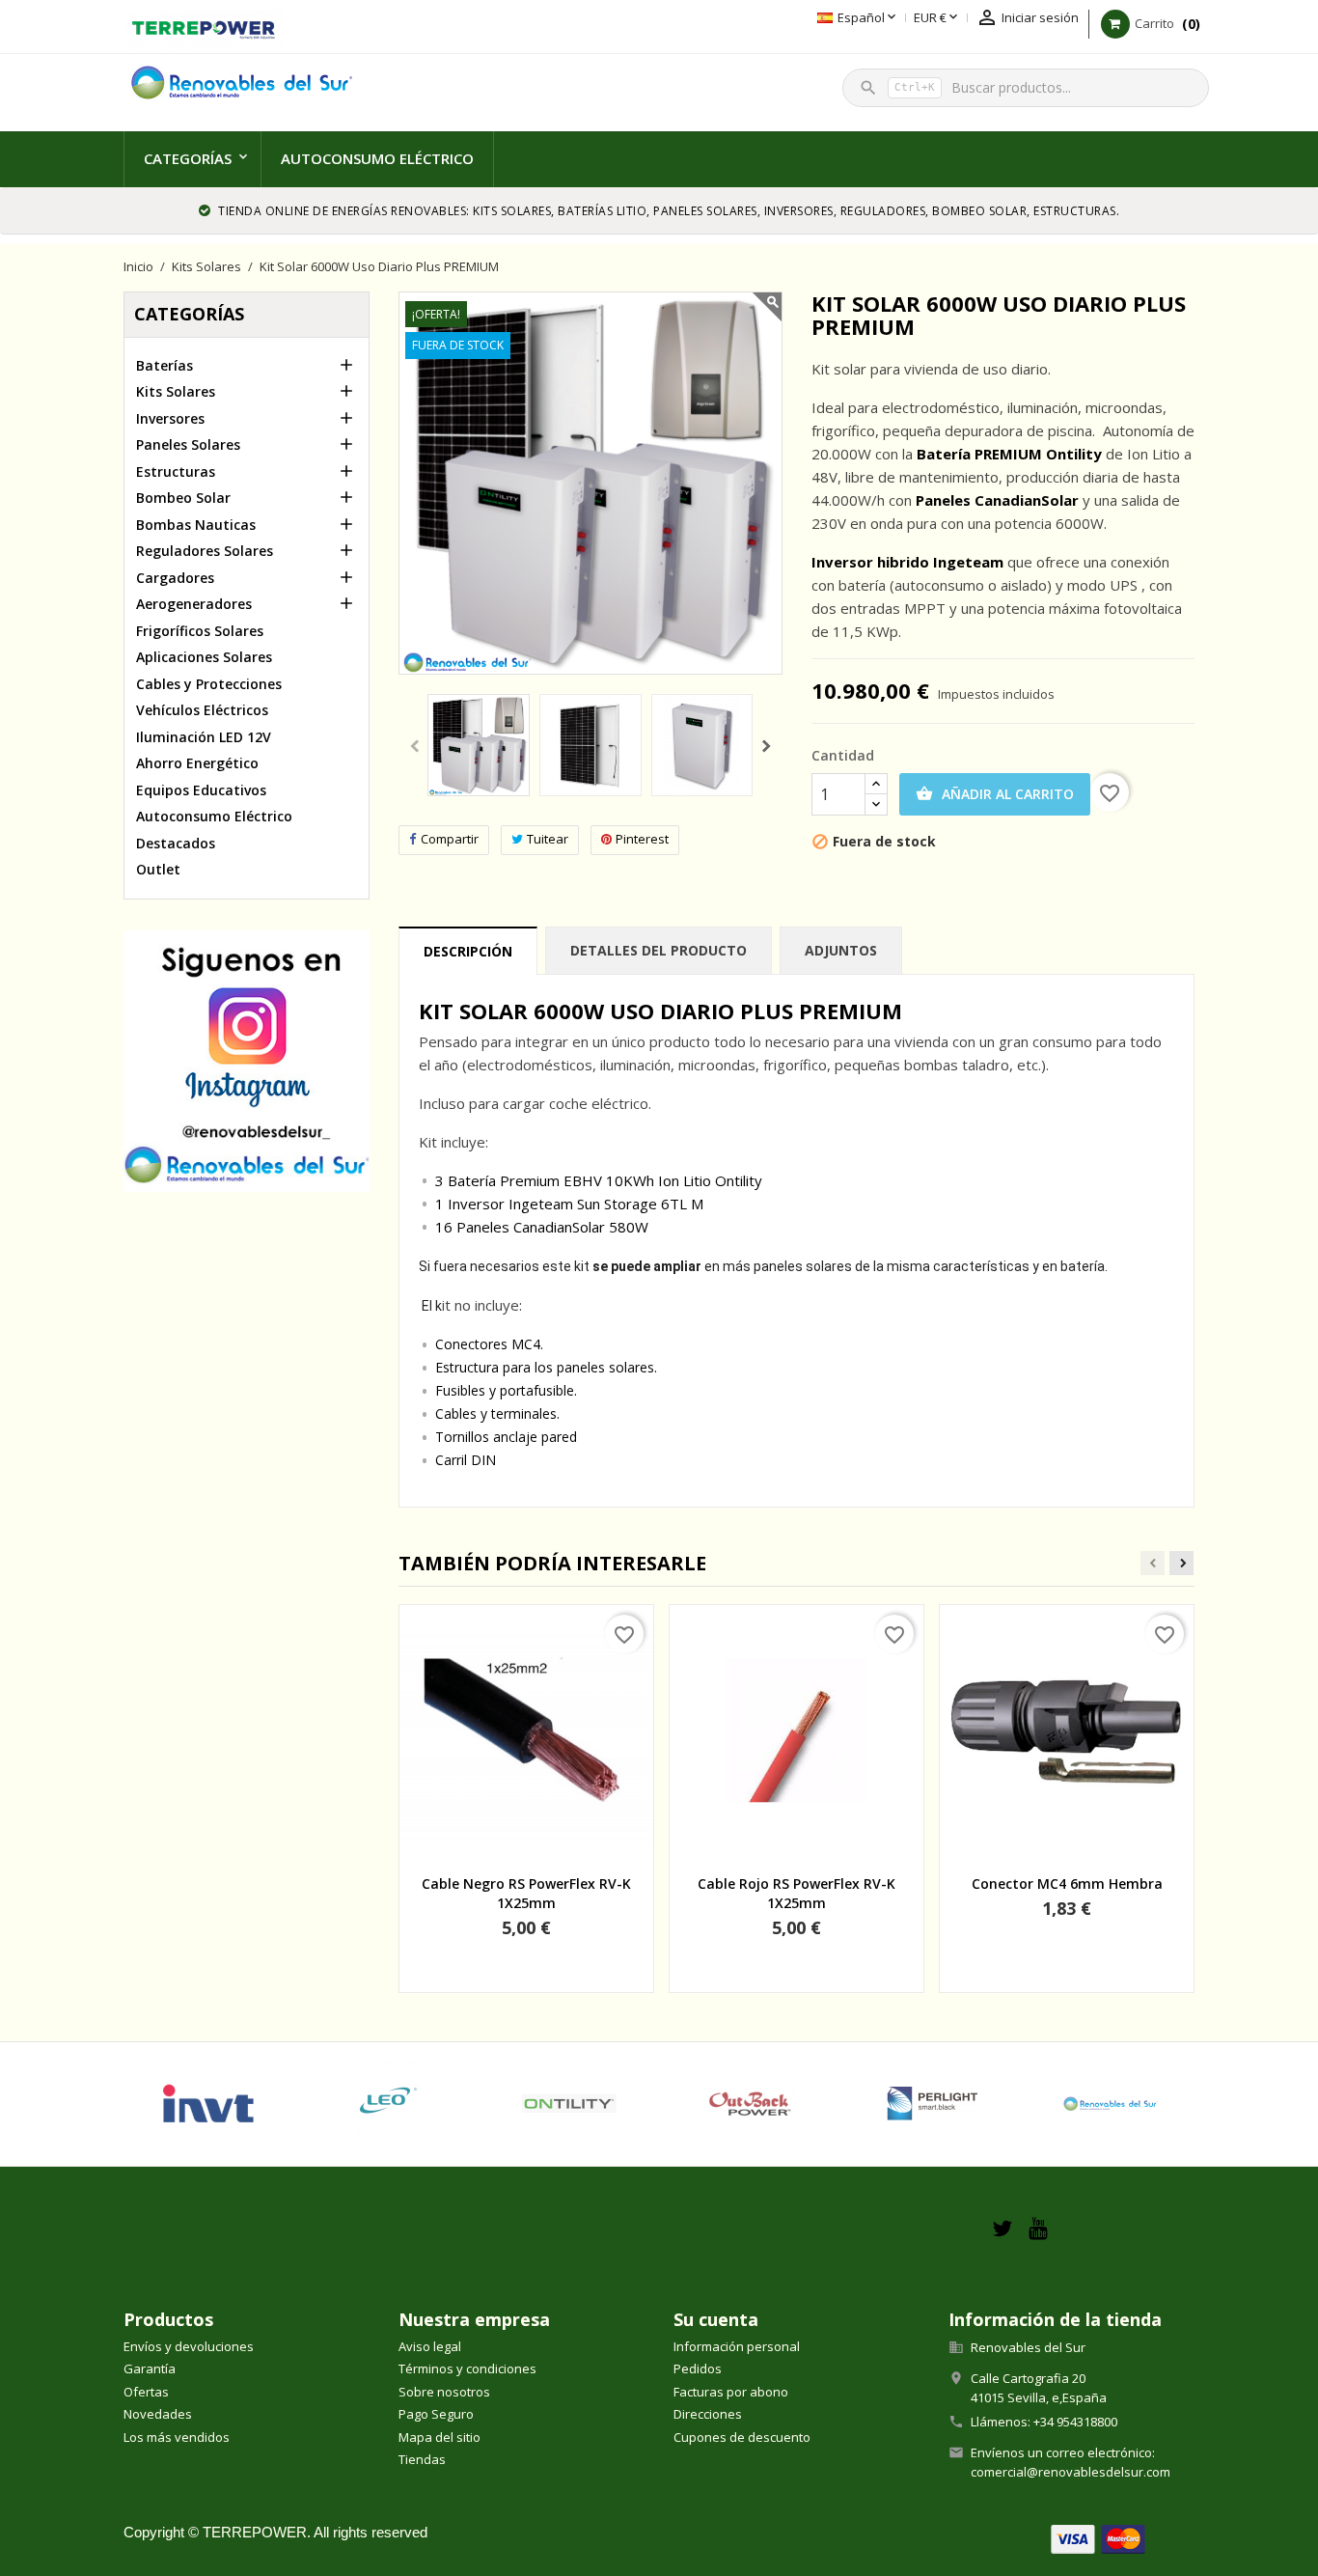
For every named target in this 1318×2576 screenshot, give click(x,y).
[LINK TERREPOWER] (203, 27)
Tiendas (422, 2459)
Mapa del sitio (439, 2437)
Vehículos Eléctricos (202, 710)
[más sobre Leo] (388, 2104)
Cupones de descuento (742, 2437)
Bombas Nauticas (196, 525)
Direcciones (708, 2414)
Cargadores (175, 578)
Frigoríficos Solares (200, 631)
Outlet (158, 869)
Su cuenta (716, 2319)
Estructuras (176, 471)
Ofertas (146, 2392)
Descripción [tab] (468, 951)
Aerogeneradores (194, 604)
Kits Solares (176, 391)
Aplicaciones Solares (204, 657)
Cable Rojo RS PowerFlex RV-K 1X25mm (796, 1893)
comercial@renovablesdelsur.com (1071, 2472)
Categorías (188, 158)
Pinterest (642, 839)
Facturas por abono (731, 2392)
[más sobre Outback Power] (749, 2104)
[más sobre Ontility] (569, 2104)
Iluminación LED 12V (204, 737)
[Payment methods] (1098, 2538)
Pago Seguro (436, 2414)
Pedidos (698, 2368)
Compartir (450, 839)
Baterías (165, 365)
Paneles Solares (188, 444)
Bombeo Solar (183, 498)
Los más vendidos (177, 2437)
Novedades (158, 2414)
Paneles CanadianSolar (997, 500)
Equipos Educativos (201, 790)
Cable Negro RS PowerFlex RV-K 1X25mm (526, 1893)
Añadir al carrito (995, 794)
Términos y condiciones (467, 2368)
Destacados (176, 843)
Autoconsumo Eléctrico (377, 158)
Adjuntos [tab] (841, 950)
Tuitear (548, 839)
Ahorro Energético (197, 763)
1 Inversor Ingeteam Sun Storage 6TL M (569, 1204)
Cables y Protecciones (209, 684)
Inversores (170, 418)
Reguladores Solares (205, 551)
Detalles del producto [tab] (659, 950)
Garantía (150, 2368)
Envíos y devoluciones (189, 2346)
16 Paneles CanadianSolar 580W (542, 1227)
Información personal (737, 2346)
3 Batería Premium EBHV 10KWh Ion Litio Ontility (599, 1180)
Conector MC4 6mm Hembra (1067, 1884)
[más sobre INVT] (208, 2104)
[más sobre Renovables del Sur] (1110, 2104)
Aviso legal (430, 2346)
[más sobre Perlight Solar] (930, 2104)
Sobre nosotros (444, 2392)
